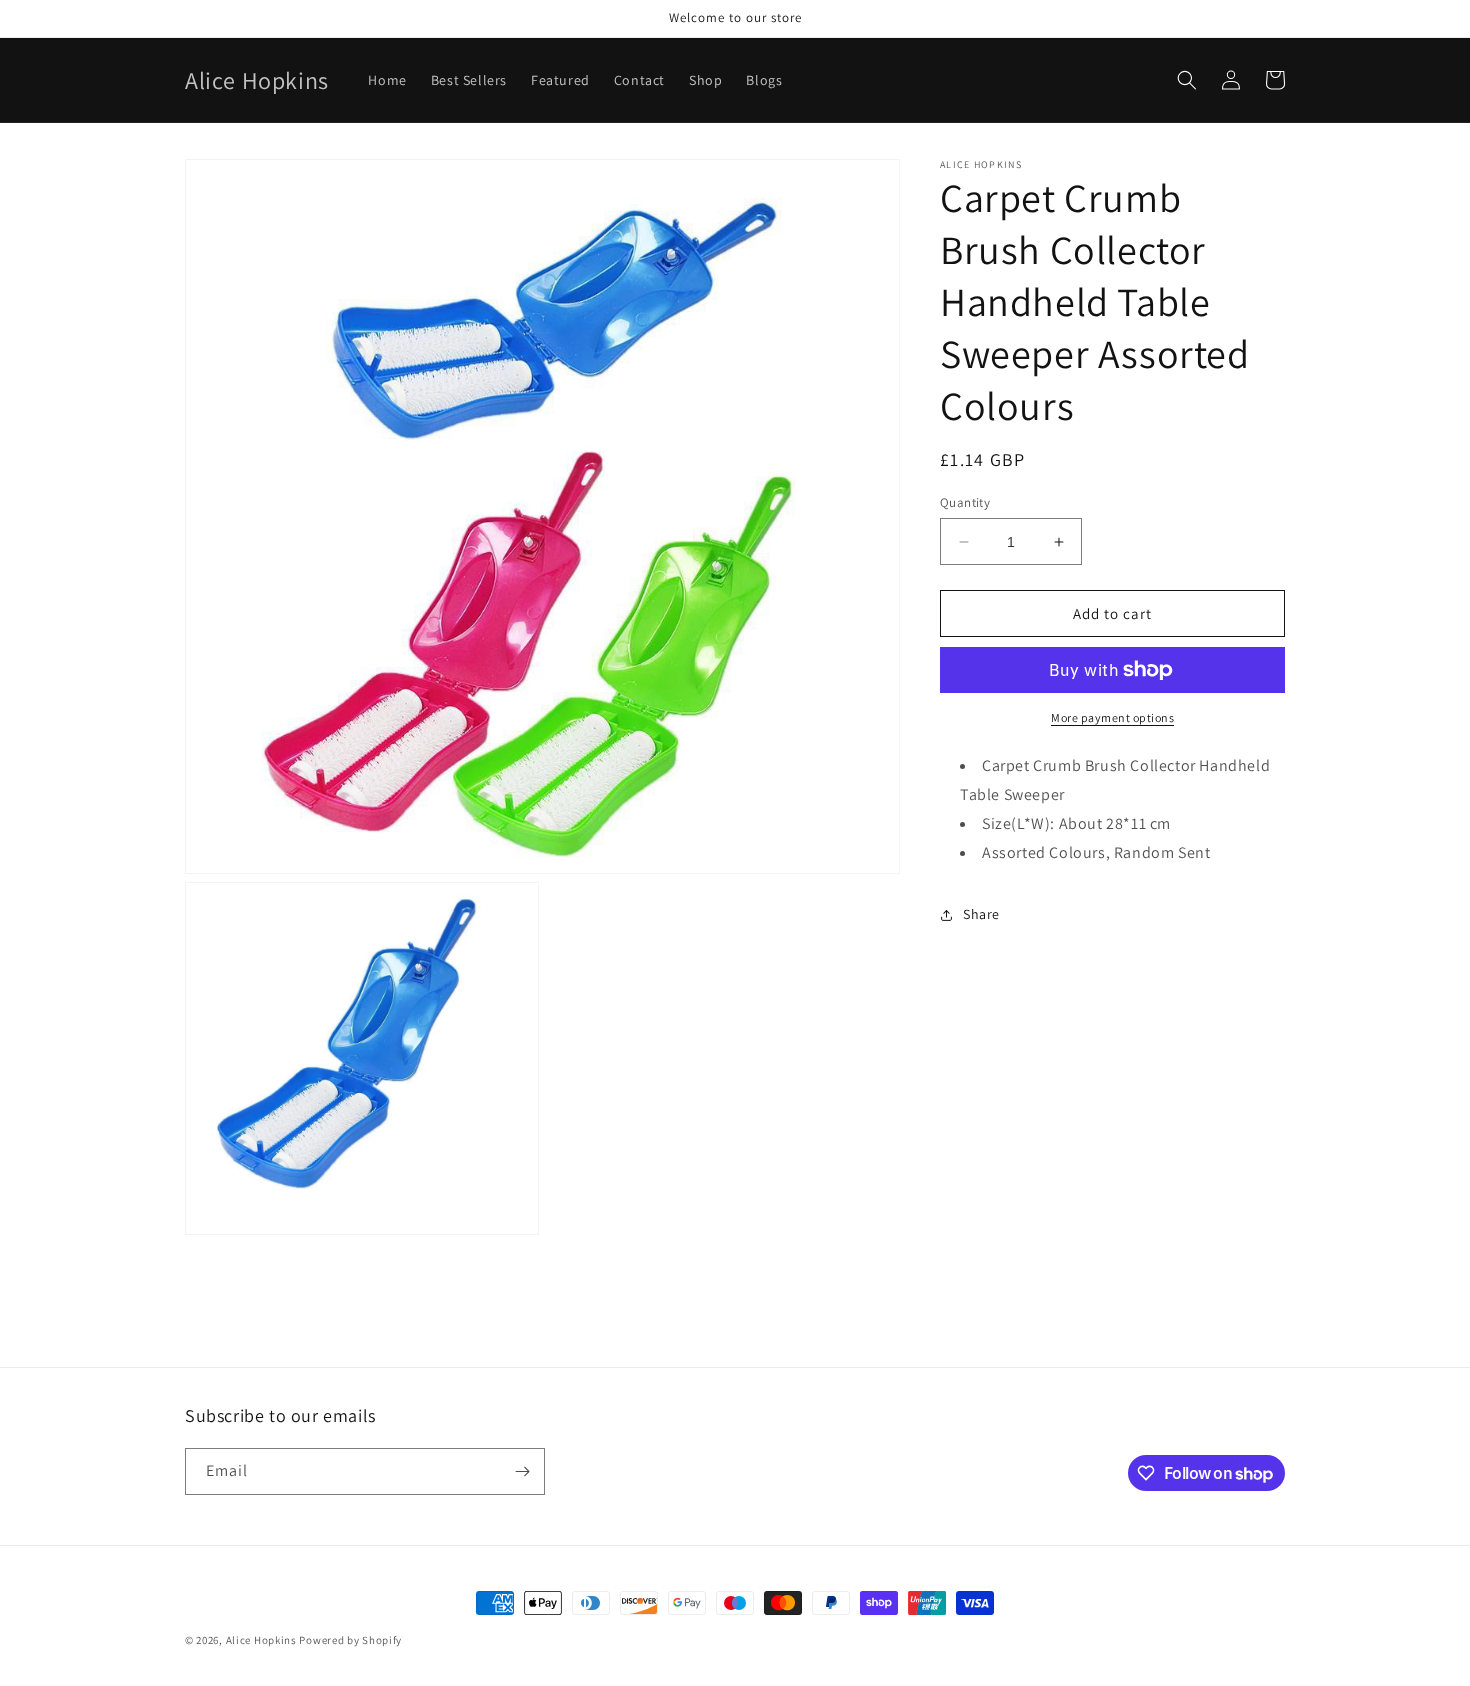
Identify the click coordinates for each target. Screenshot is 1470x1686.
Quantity (965, 502)
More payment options (1112, 717)
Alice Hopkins (261, 1640)
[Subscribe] (522, 1471)
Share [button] (981, 914)
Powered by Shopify (350, 1640)
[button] (1187, 80)
